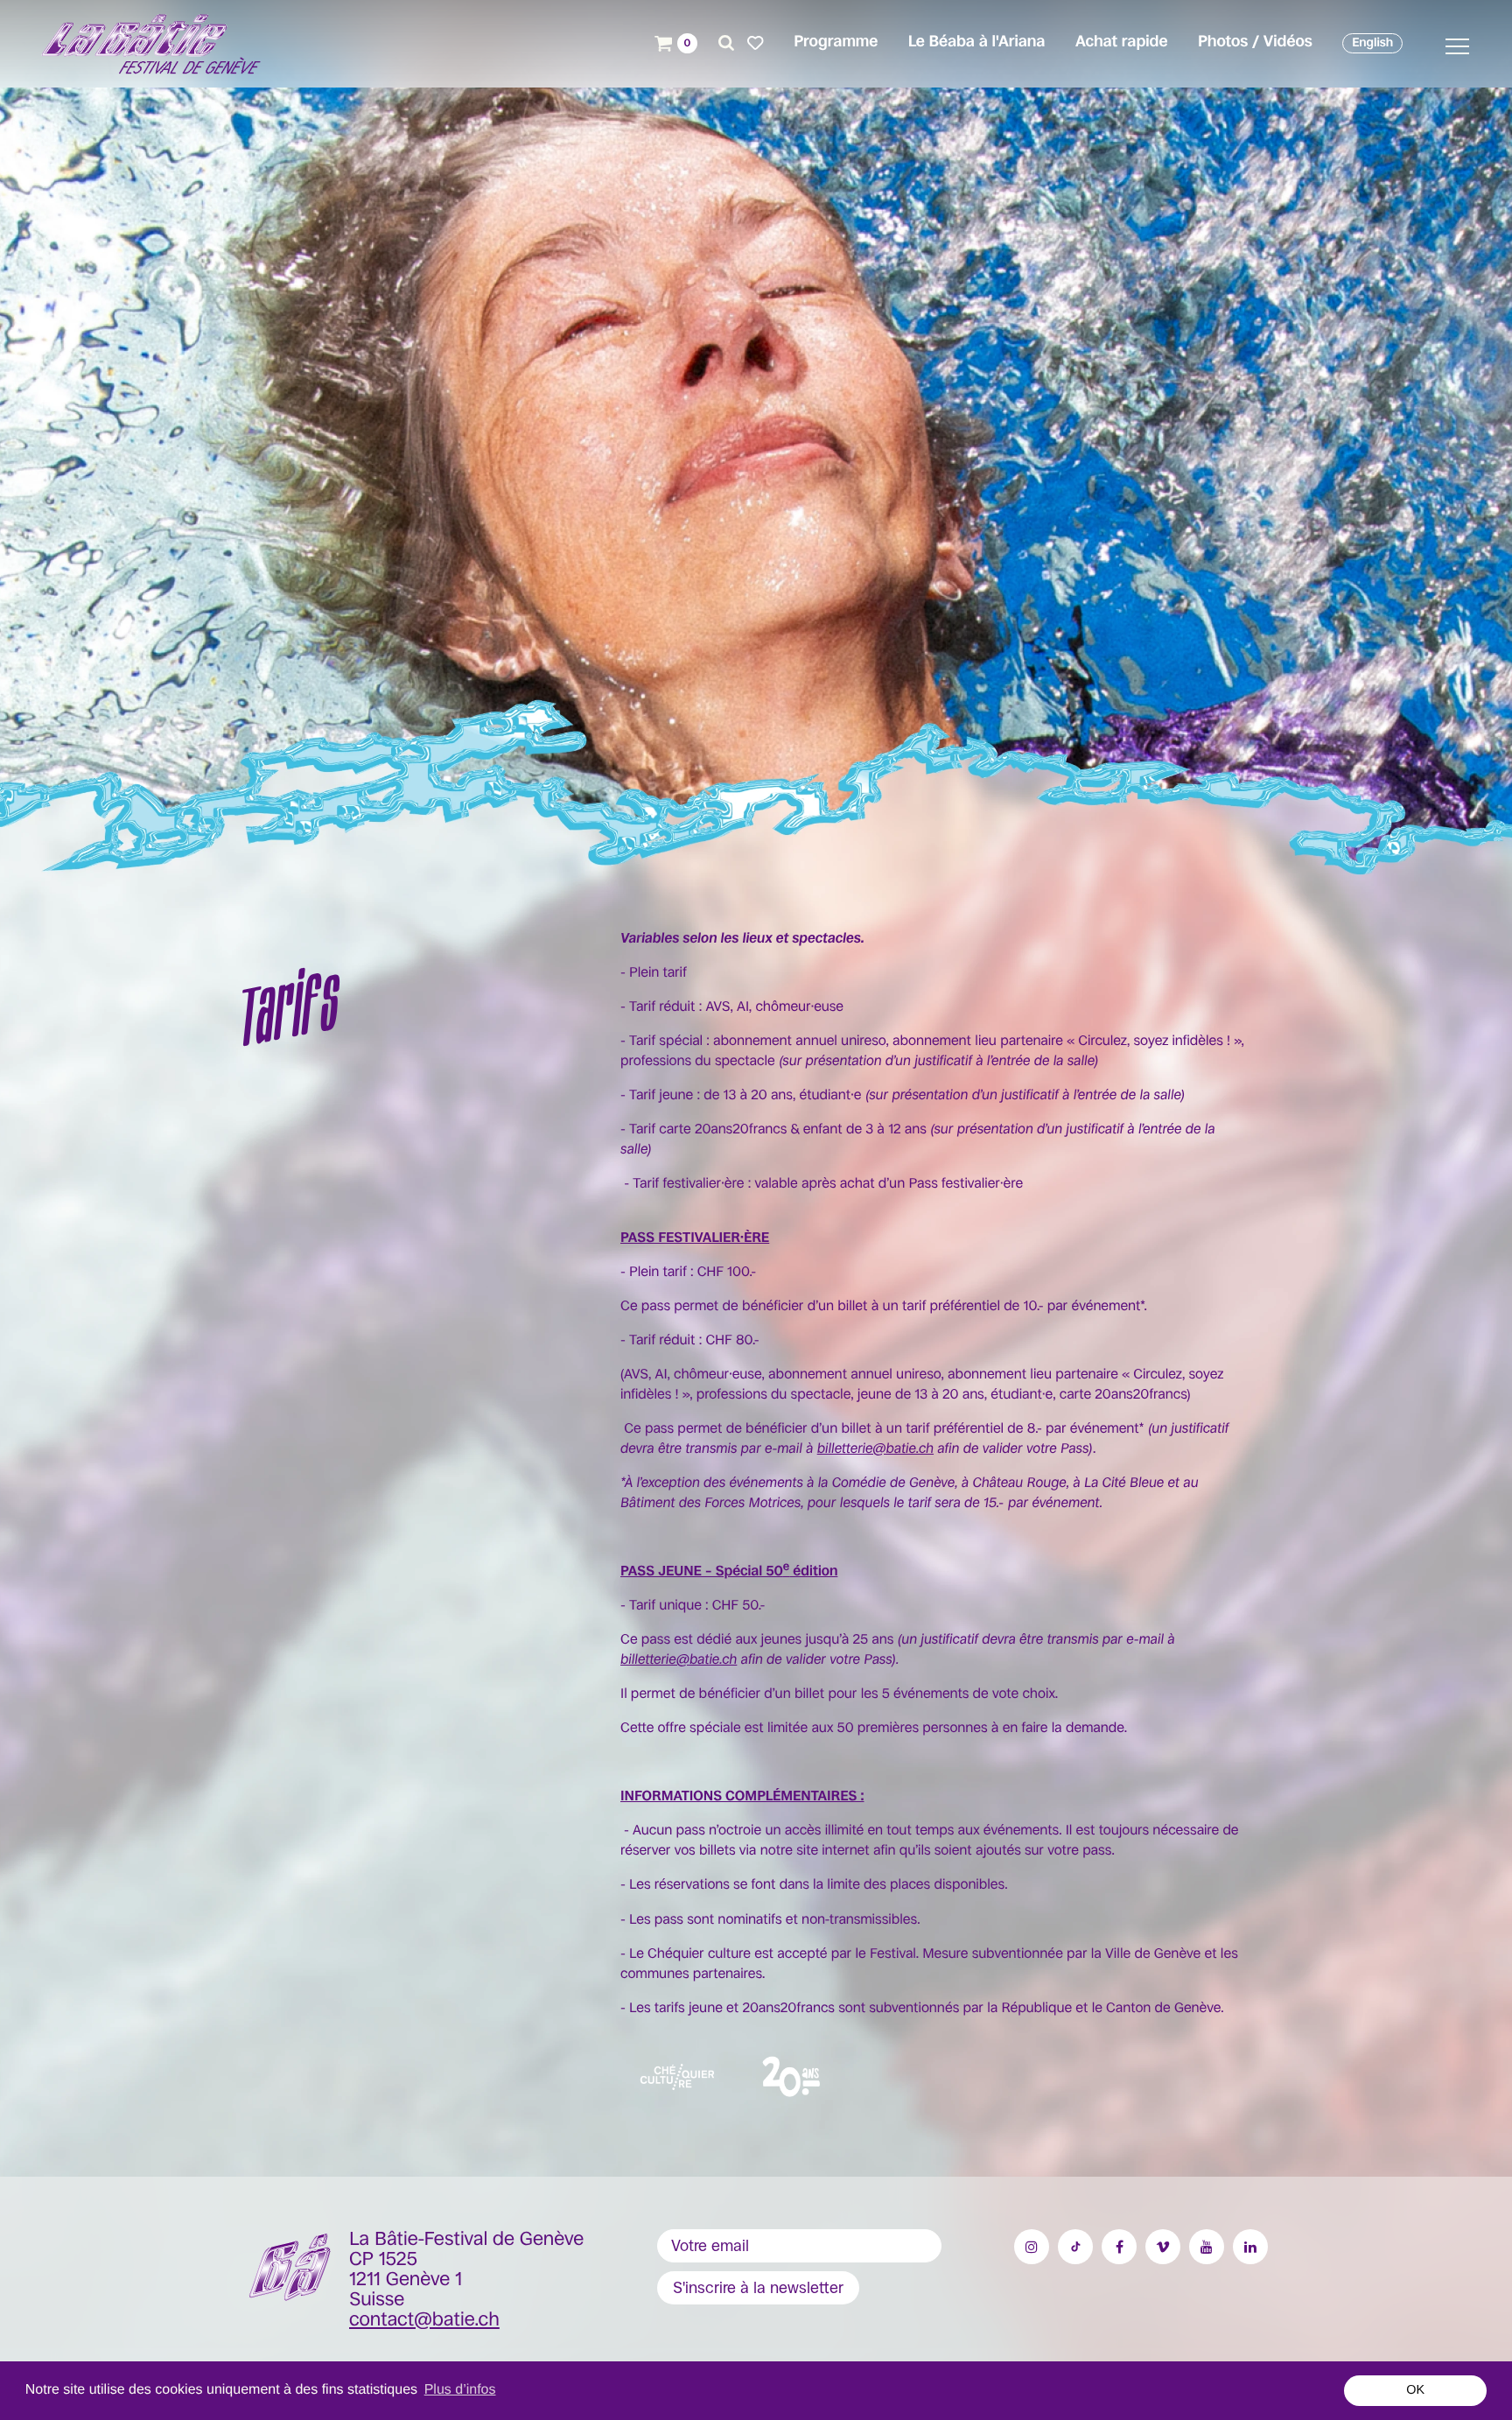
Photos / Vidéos (1255, 42)
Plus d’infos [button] (460, 2390)
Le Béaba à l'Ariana (977, 42)
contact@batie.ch (424, 2320)
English (1372, 43)
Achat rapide (1121, 42)
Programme (836, 42)
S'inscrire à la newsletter (758, 2288)
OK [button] (1415, 2390)
